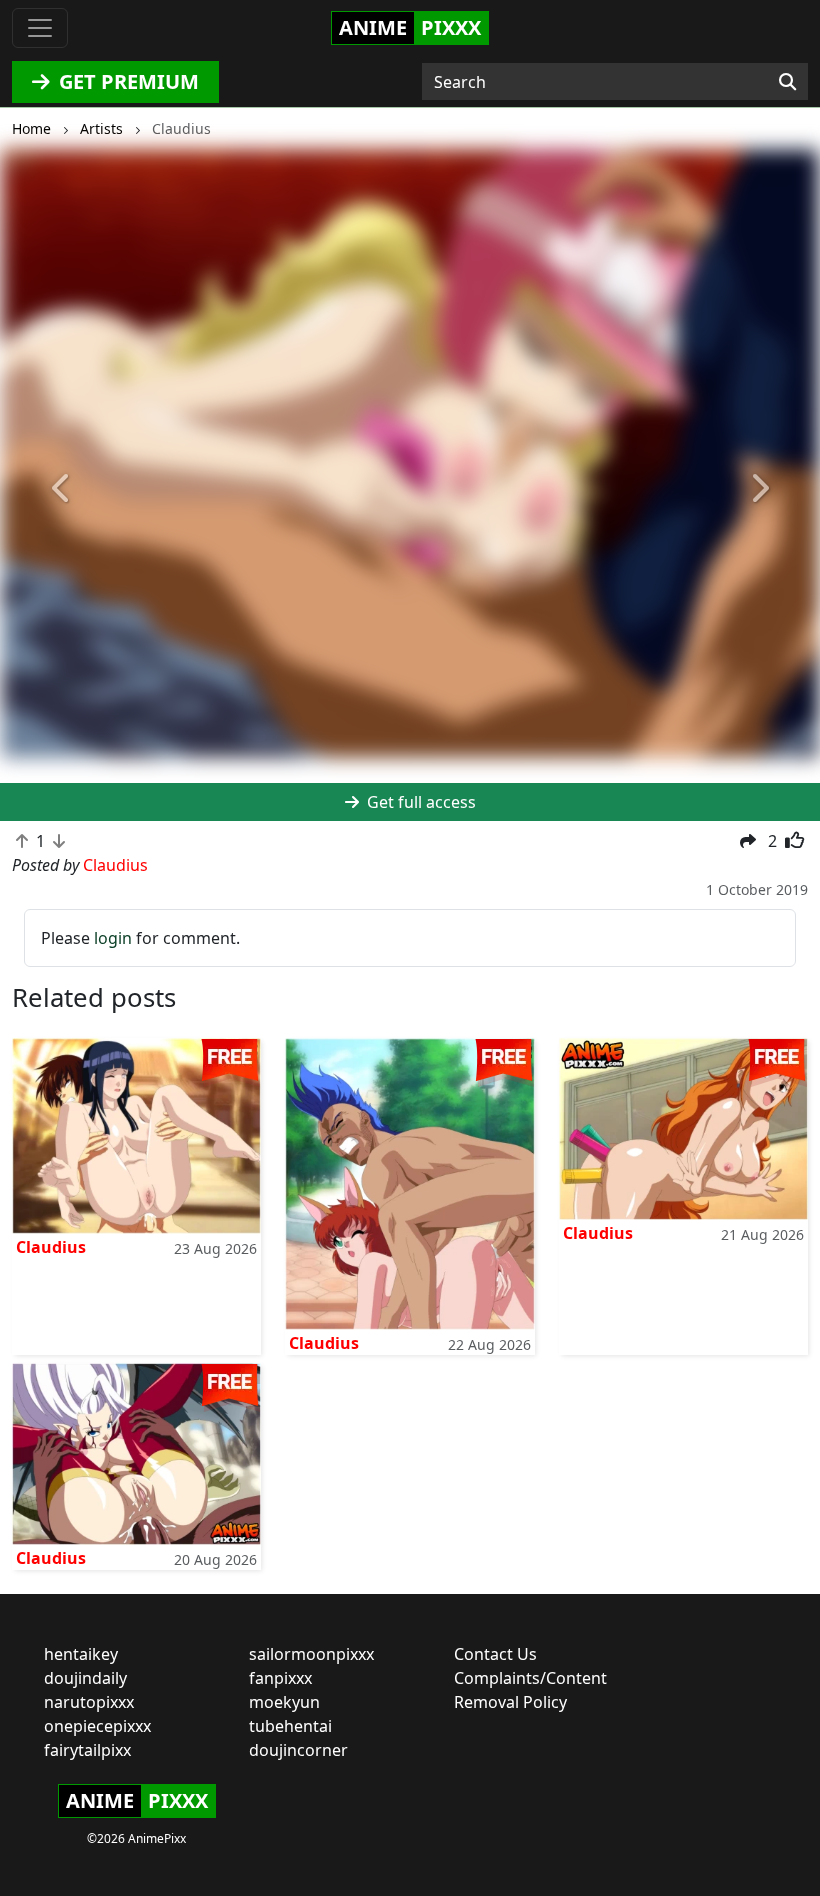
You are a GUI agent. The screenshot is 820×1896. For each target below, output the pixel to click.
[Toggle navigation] (40, 28)
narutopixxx (89, 1702)
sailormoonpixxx (311, 1654)
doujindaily (85, 1678)
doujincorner (298, 1750)
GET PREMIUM (126, 81)
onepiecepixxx (97, 1726)
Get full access (419, 802)
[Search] (787, 82)
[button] (61, 488)
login (113, 938)
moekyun (284, 1702)
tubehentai (290, 1726)
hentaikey (81, 1654)
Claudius (51, 1247)
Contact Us (495, 1654)
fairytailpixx (87, 1750)
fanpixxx (280, 1678)
